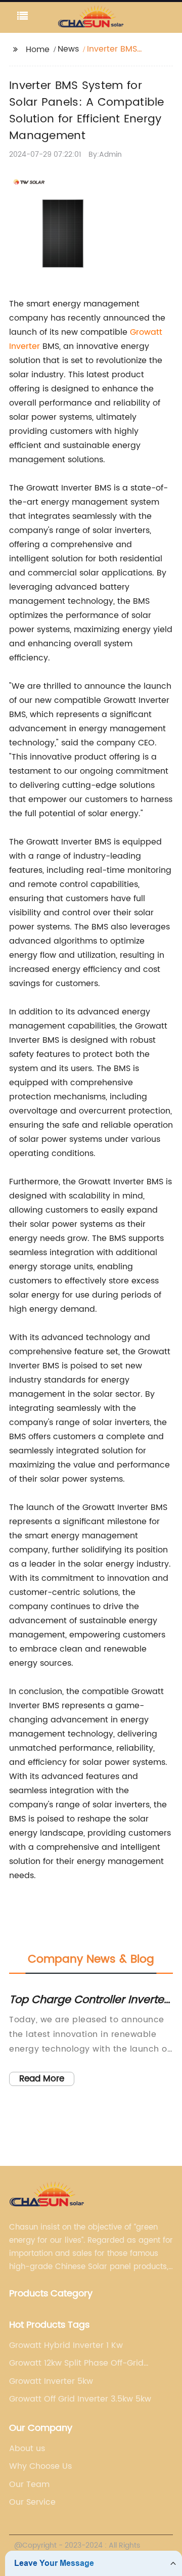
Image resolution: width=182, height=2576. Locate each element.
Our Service (32, 2502)
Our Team (29, 2484)
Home (38, 50)
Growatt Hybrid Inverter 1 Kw (66, 2345)
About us (27, 2449)
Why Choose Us (40, 2466)
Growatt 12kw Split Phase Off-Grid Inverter (76, 2363)
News (68, 49)
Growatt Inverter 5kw (51, 2381)
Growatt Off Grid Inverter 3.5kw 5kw (80, 2399)
